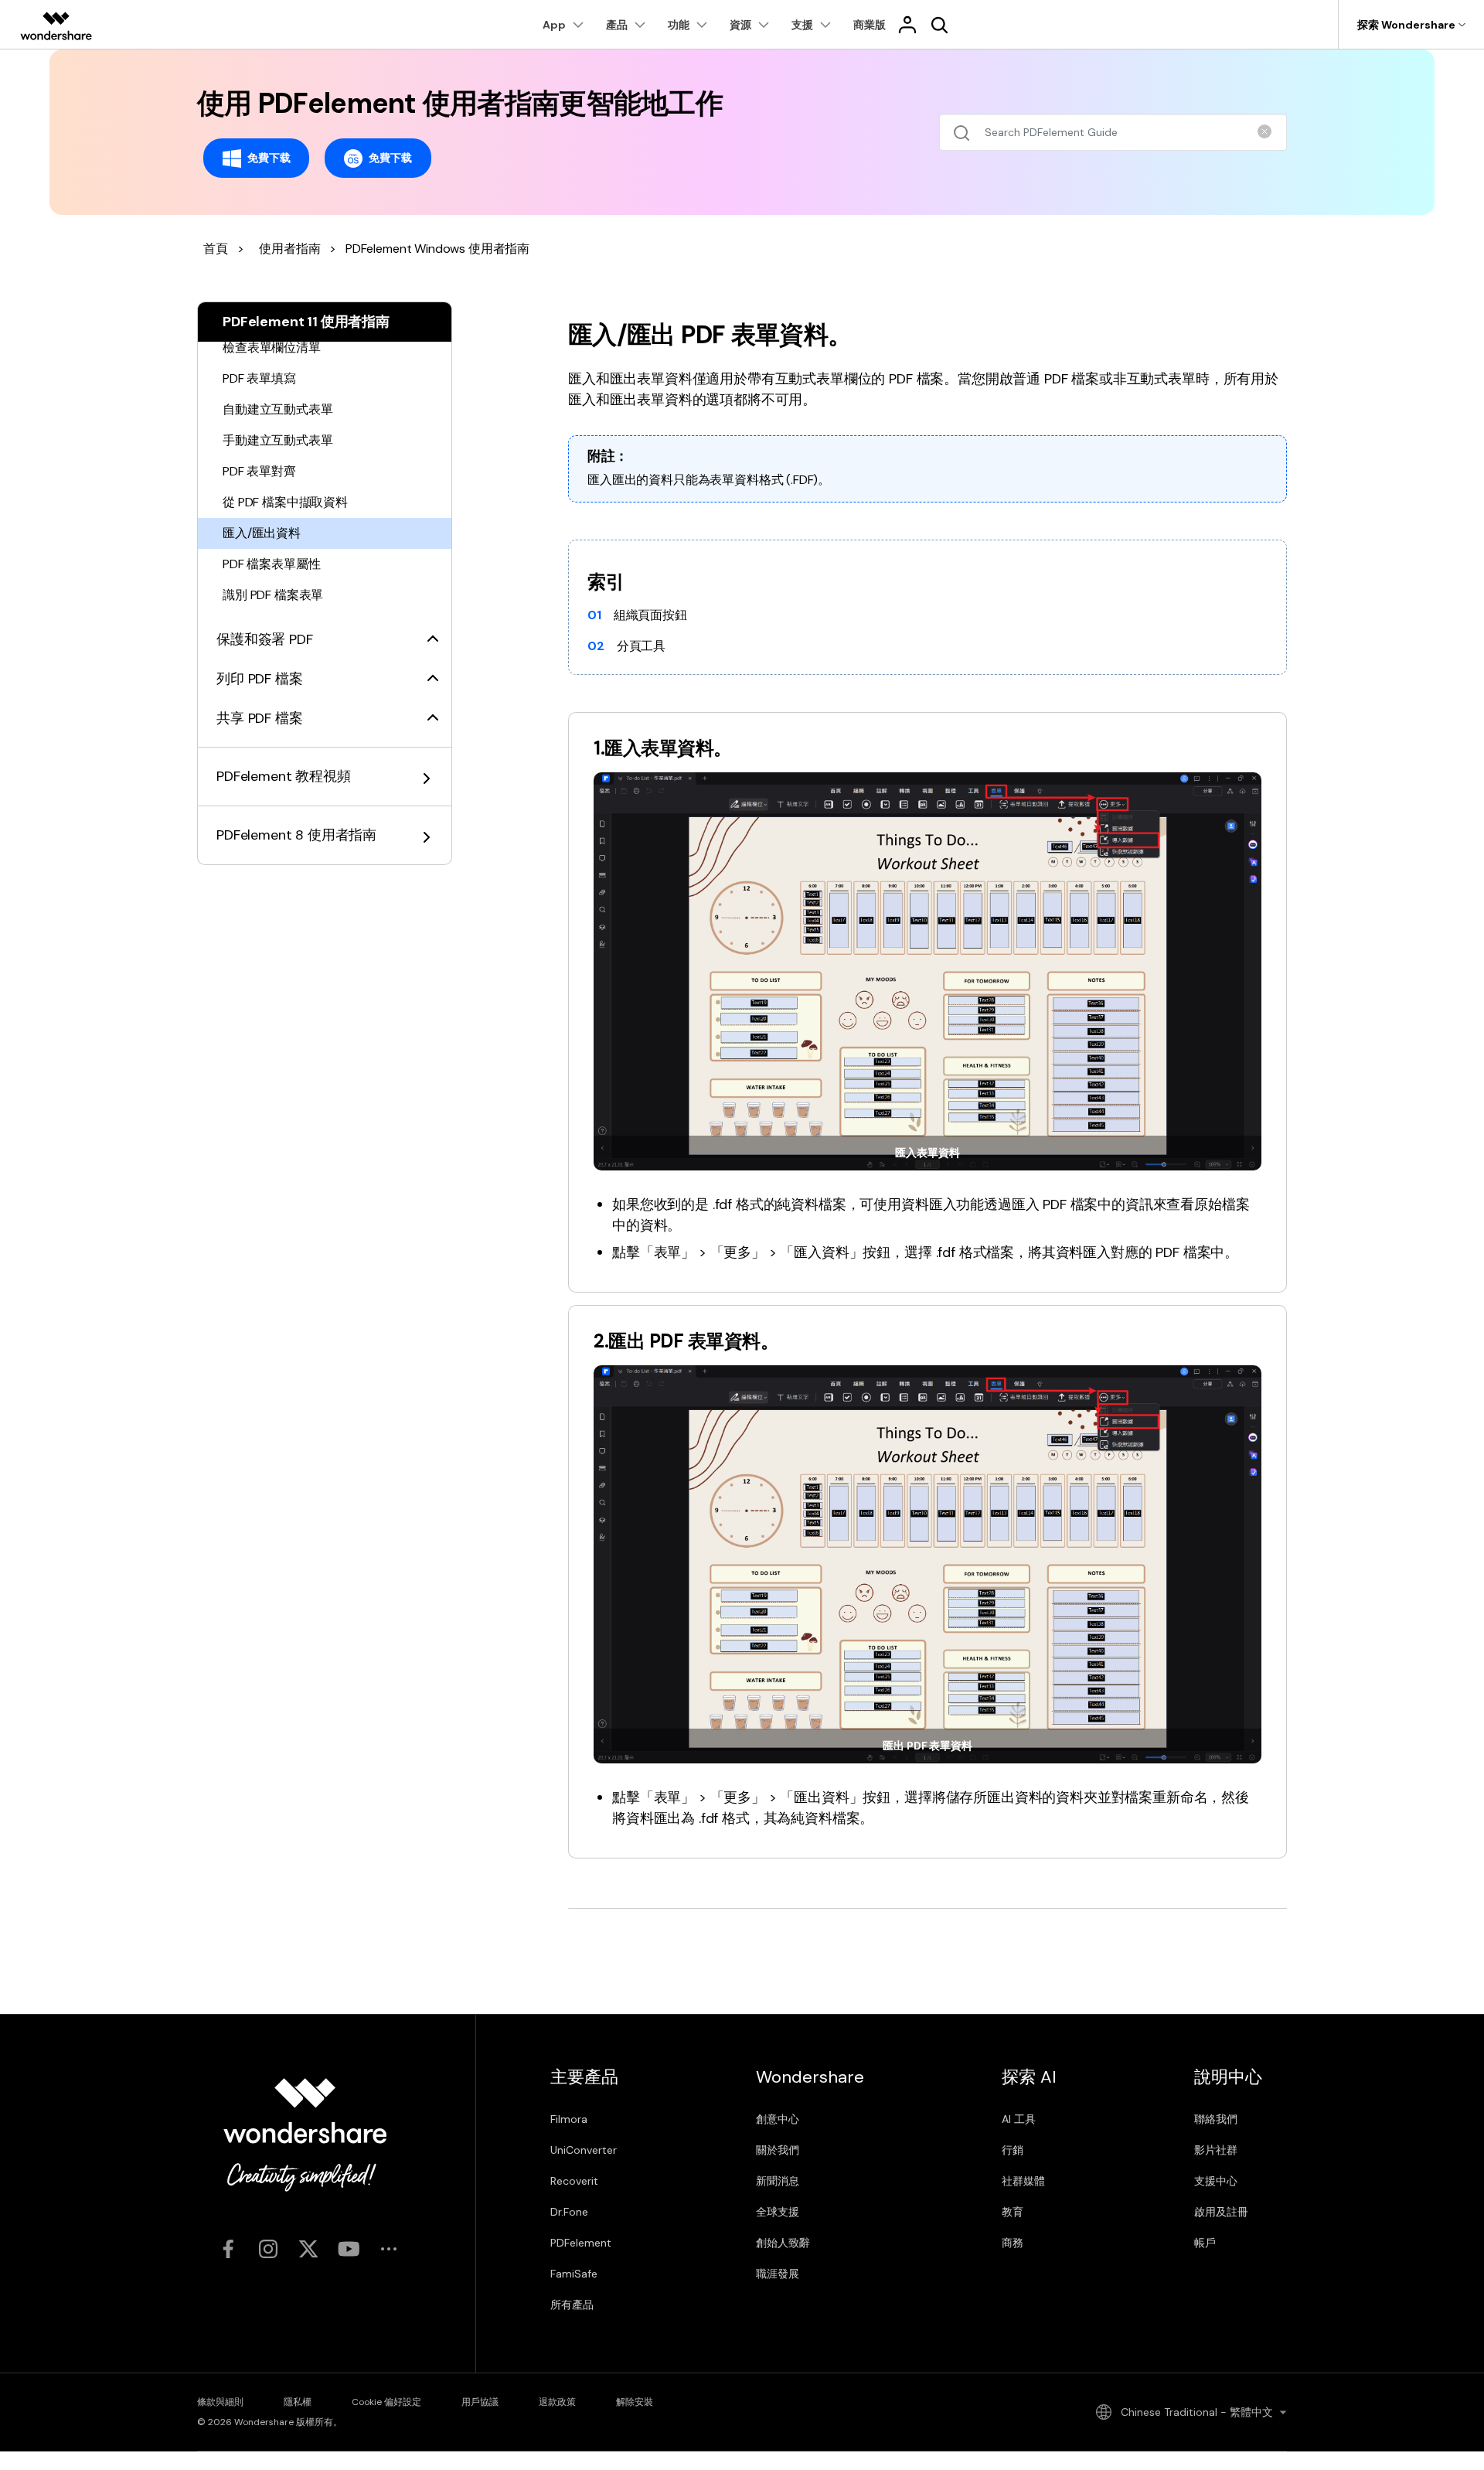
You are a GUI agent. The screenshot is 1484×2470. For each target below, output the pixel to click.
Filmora (569, 2119)
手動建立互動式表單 (278, 440)
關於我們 (778, 2150)
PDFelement (581, 2243)
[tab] (325, 630)
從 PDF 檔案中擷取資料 (285, 502)
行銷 (1013, 2150)
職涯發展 (778, 2274)
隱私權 (298, 2402)
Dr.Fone (569, 2212)
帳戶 (1205, 2243)
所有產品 (572, 2305)
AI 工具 (1019, 2119)
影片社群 (1216, 2150)
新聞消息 (778, 2181)
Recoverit (574, 2181)
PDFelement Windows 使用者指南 (437, 249)
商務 (1013, 2243)
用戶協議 (480, 2402)
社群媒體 (1023, 2181)
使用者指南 (289, 249)
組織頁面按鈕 (650, 615)
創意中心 (778, 2119)
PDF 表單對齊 (259, 471)
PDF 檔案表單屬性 (271, 564)
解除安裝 (635, 2402)
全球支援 (778, 2212)
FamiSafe (574, 2274)
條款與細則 (220, 2402)
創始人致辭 (783, 2243)
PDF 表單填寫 (259, 378)
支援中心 (1216, 2181)
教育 (1013, 2212)
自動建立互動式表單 (278, 409)
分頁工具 (641, 646)
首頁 (216, 249)
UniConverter (584, 2150)
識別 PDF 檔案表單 (273, 595)
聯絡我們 (1216, 2119)
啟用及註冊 (1221, 2212)
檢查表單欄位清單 (272, 348)
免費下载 (269, 157)
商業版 (870, 25)
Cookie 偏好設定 (386, 2402)
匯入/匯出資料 (262, 533)
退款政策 (557, 2402)
